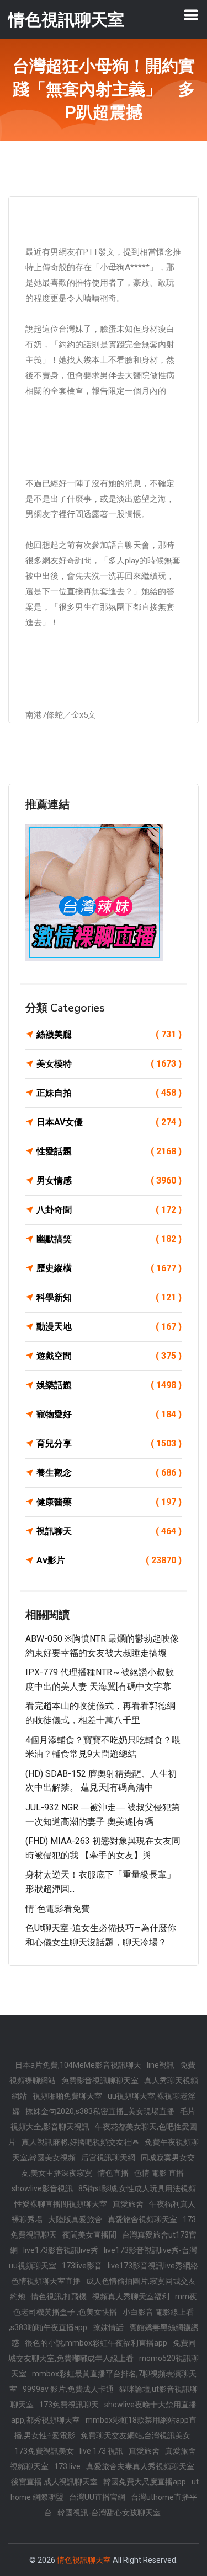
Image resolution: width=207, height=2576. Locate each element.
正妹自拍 (109, 1093)
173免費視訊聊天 (69, 2405)
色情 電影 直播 (159, 2173)
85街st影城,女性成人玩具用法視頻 (137, 2188)
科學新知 (109, 1297)
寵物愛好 (109, 1414)
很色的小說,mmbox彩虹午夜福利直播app (96, 2343)
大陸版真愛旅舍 (75, 2219)
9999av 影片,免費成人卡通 (68, 2389)
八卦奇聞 (109, 1210)
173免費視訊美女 (44, 2451)
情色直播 (113, 2173)
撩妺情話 (108, 2327)
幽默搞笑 (109, 1239)
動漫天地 (109, 1327)
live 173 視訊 (101, 2451)
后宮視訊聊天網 (108, 2158)
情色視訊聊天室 (84, 2560)
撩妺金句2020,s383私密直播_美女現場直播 (100, 2111)
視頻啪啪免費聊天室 (67, 2096)
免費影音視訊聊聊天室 (100, 2080)
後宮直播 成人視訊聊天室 (54, 2482)
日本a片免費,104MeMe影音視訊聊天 (78, 2065)
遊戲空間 (109, 1356)
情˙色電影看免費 (58, 1909)
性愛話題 (109, 1151)
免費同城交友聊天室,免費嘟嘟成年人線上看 (102, 2351)
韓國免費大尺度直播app (145, 2482)
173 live (67, 2466)
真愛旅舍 (128, 2204)
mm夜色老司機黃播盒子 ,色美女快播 (105, 2304)
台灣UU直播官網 (97, 2497)
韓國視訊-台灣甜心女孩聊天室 (109, 2513)
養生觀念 (109, 1473)
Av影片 (109, 1560)
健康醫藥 (109, 1502)
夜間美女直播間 (89, 2235)
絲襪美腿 (109, 1034)
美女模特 (109, 1064)
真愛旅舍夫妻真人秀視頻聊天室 (140, 2466)
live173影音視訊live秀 (61, 2250)
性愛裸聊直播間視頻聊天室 (61, 2204)
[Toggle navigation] (191, 15)
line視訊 (161, 2065)
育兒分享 (109, 1443)
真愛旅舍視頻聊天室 (142, 2219)
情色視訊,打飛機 (59, 2297)
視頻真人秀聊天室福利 (131, 2297)
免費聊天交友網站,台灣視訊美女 (136, 2435)
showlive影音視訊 (42, 2188)
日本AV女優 (109, 1122)
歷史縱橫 (109, 1268)
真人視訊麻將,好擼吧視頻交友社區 (80, 2142)
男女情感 (109, 1181)
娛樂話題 (109, 1385)
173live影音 (82, 2266)
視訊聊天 (109, 1531)
